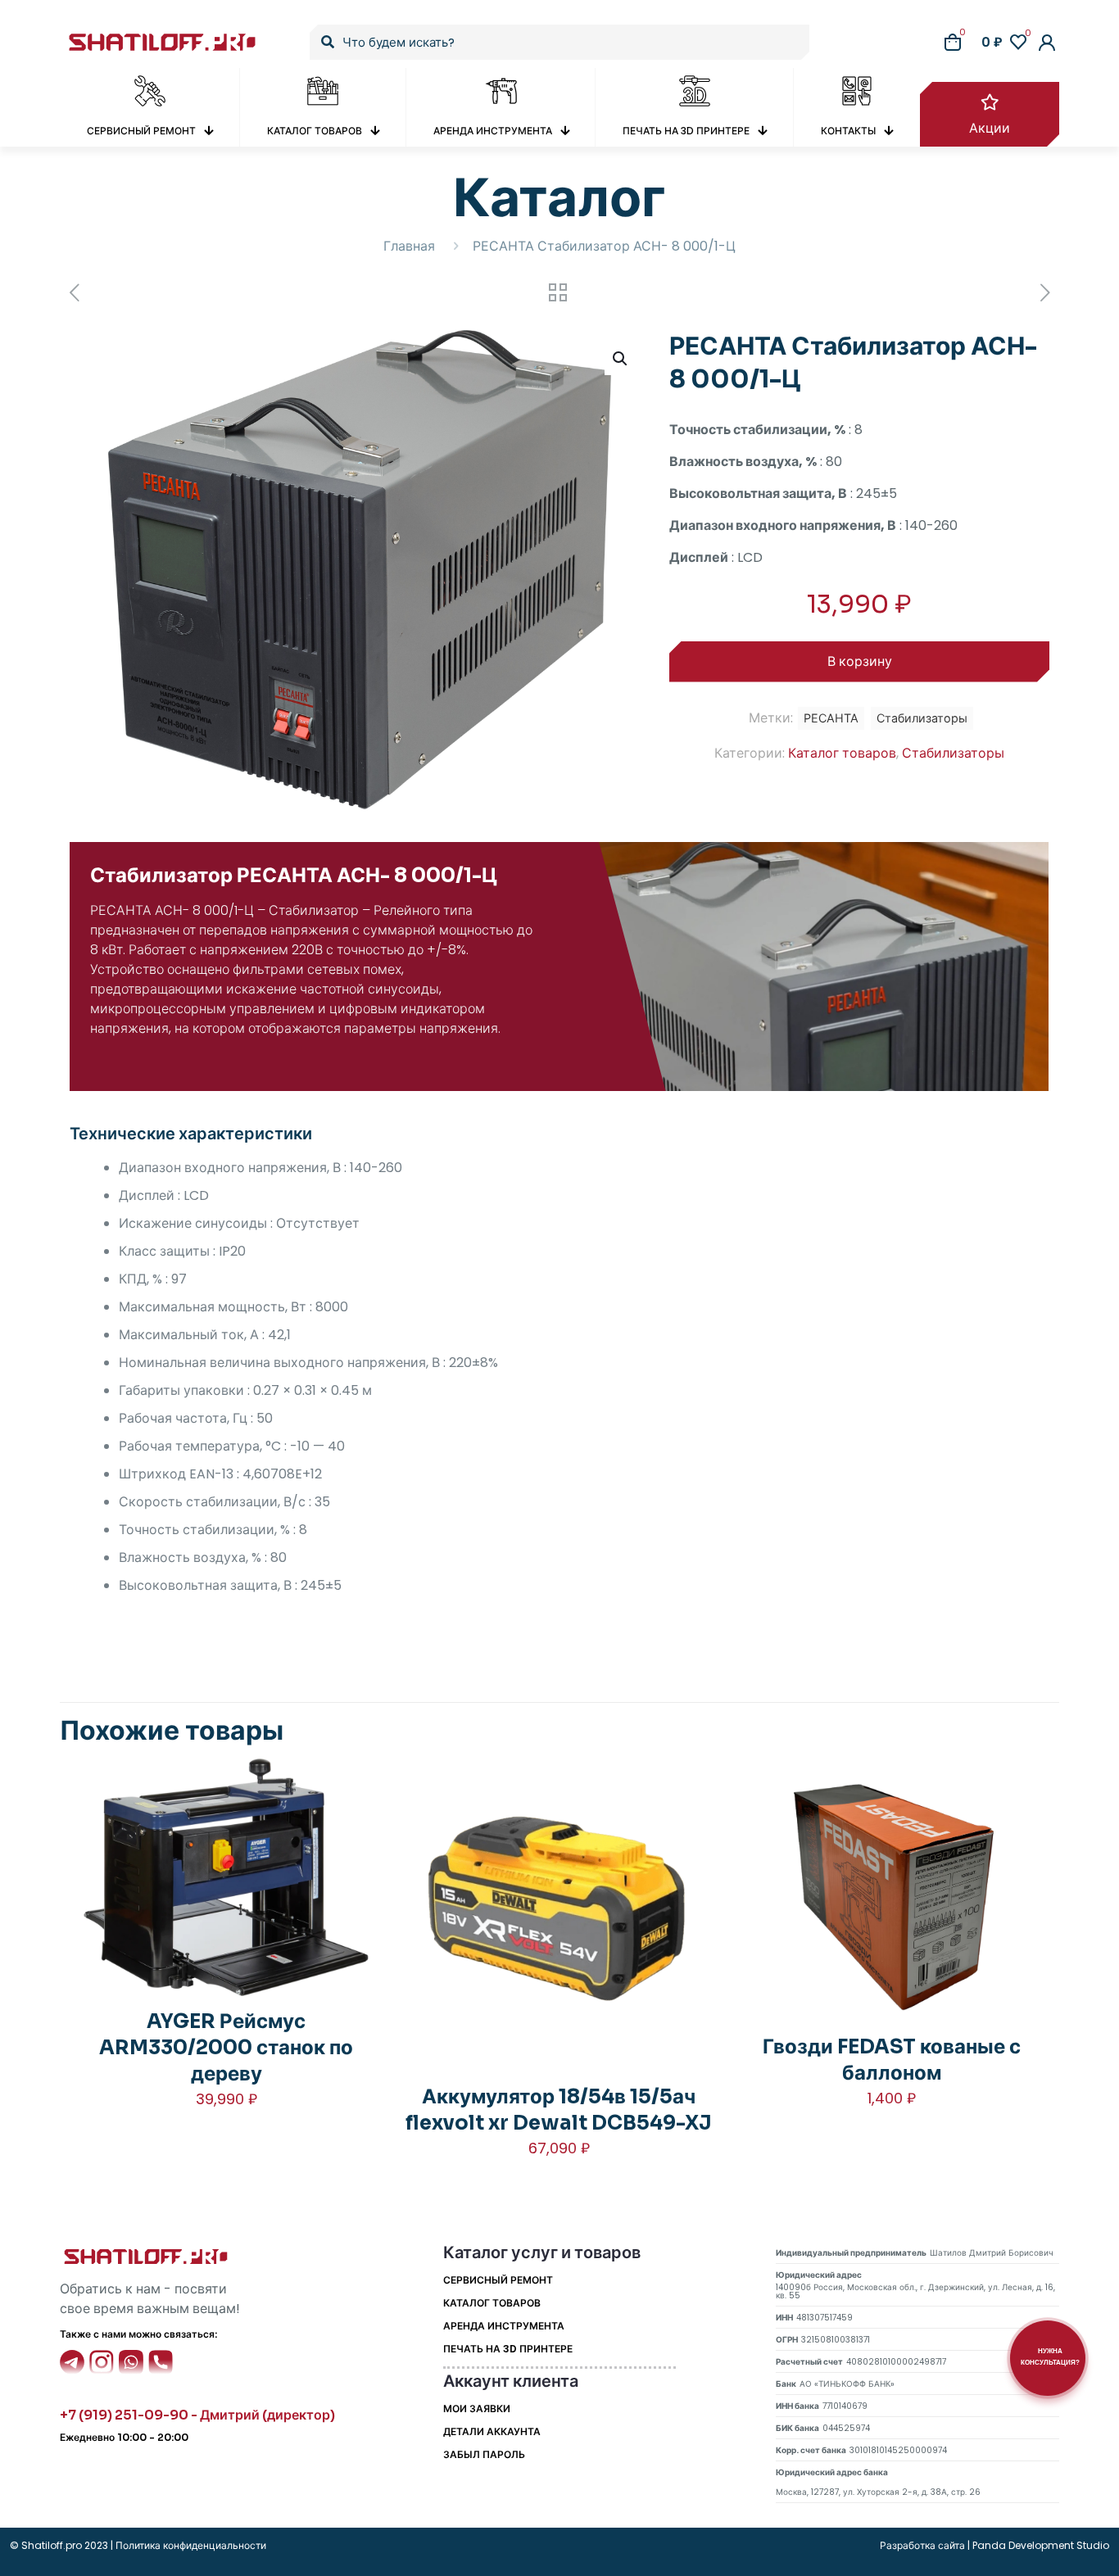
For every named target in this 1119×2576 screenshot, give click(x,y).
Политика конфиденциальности (190, 2545)
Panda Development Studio (1041, 2545)
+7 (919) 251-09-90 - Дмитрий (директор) (197, 2415)
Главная (409, 246)
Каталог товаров (842, 753)
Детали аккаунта (492, 2431)
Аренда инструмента (504, 2326)
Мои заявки (477, 2408)
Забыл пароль (484, 2454)
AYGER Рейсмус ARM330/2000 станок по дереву (226, 2048)
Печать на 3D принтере (508, 2349)
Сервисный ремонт (498, 2280)
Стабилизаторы (953, 753)
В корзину (860, 661)
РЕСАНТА (831, 718)
